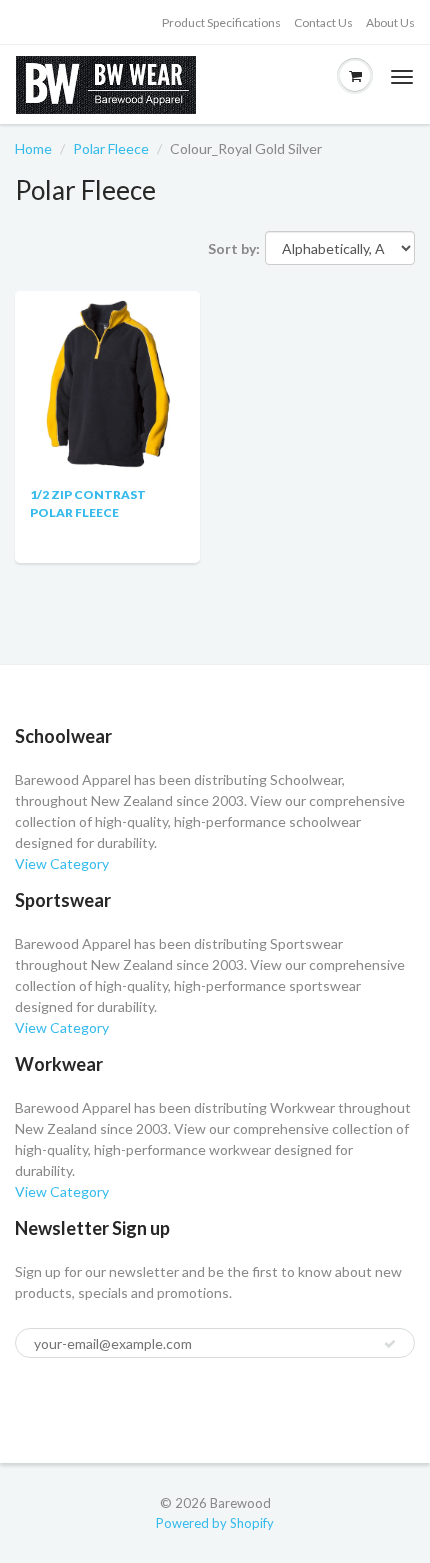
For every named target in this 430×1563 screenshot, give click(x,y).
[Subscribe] (390, 1344)
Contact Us (323, 22)
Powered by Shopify (215, 1523)
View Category (62, 863)
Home (33, 148)
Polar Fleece (111, 148)
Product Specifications (221, 22)
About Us (390, 22)
